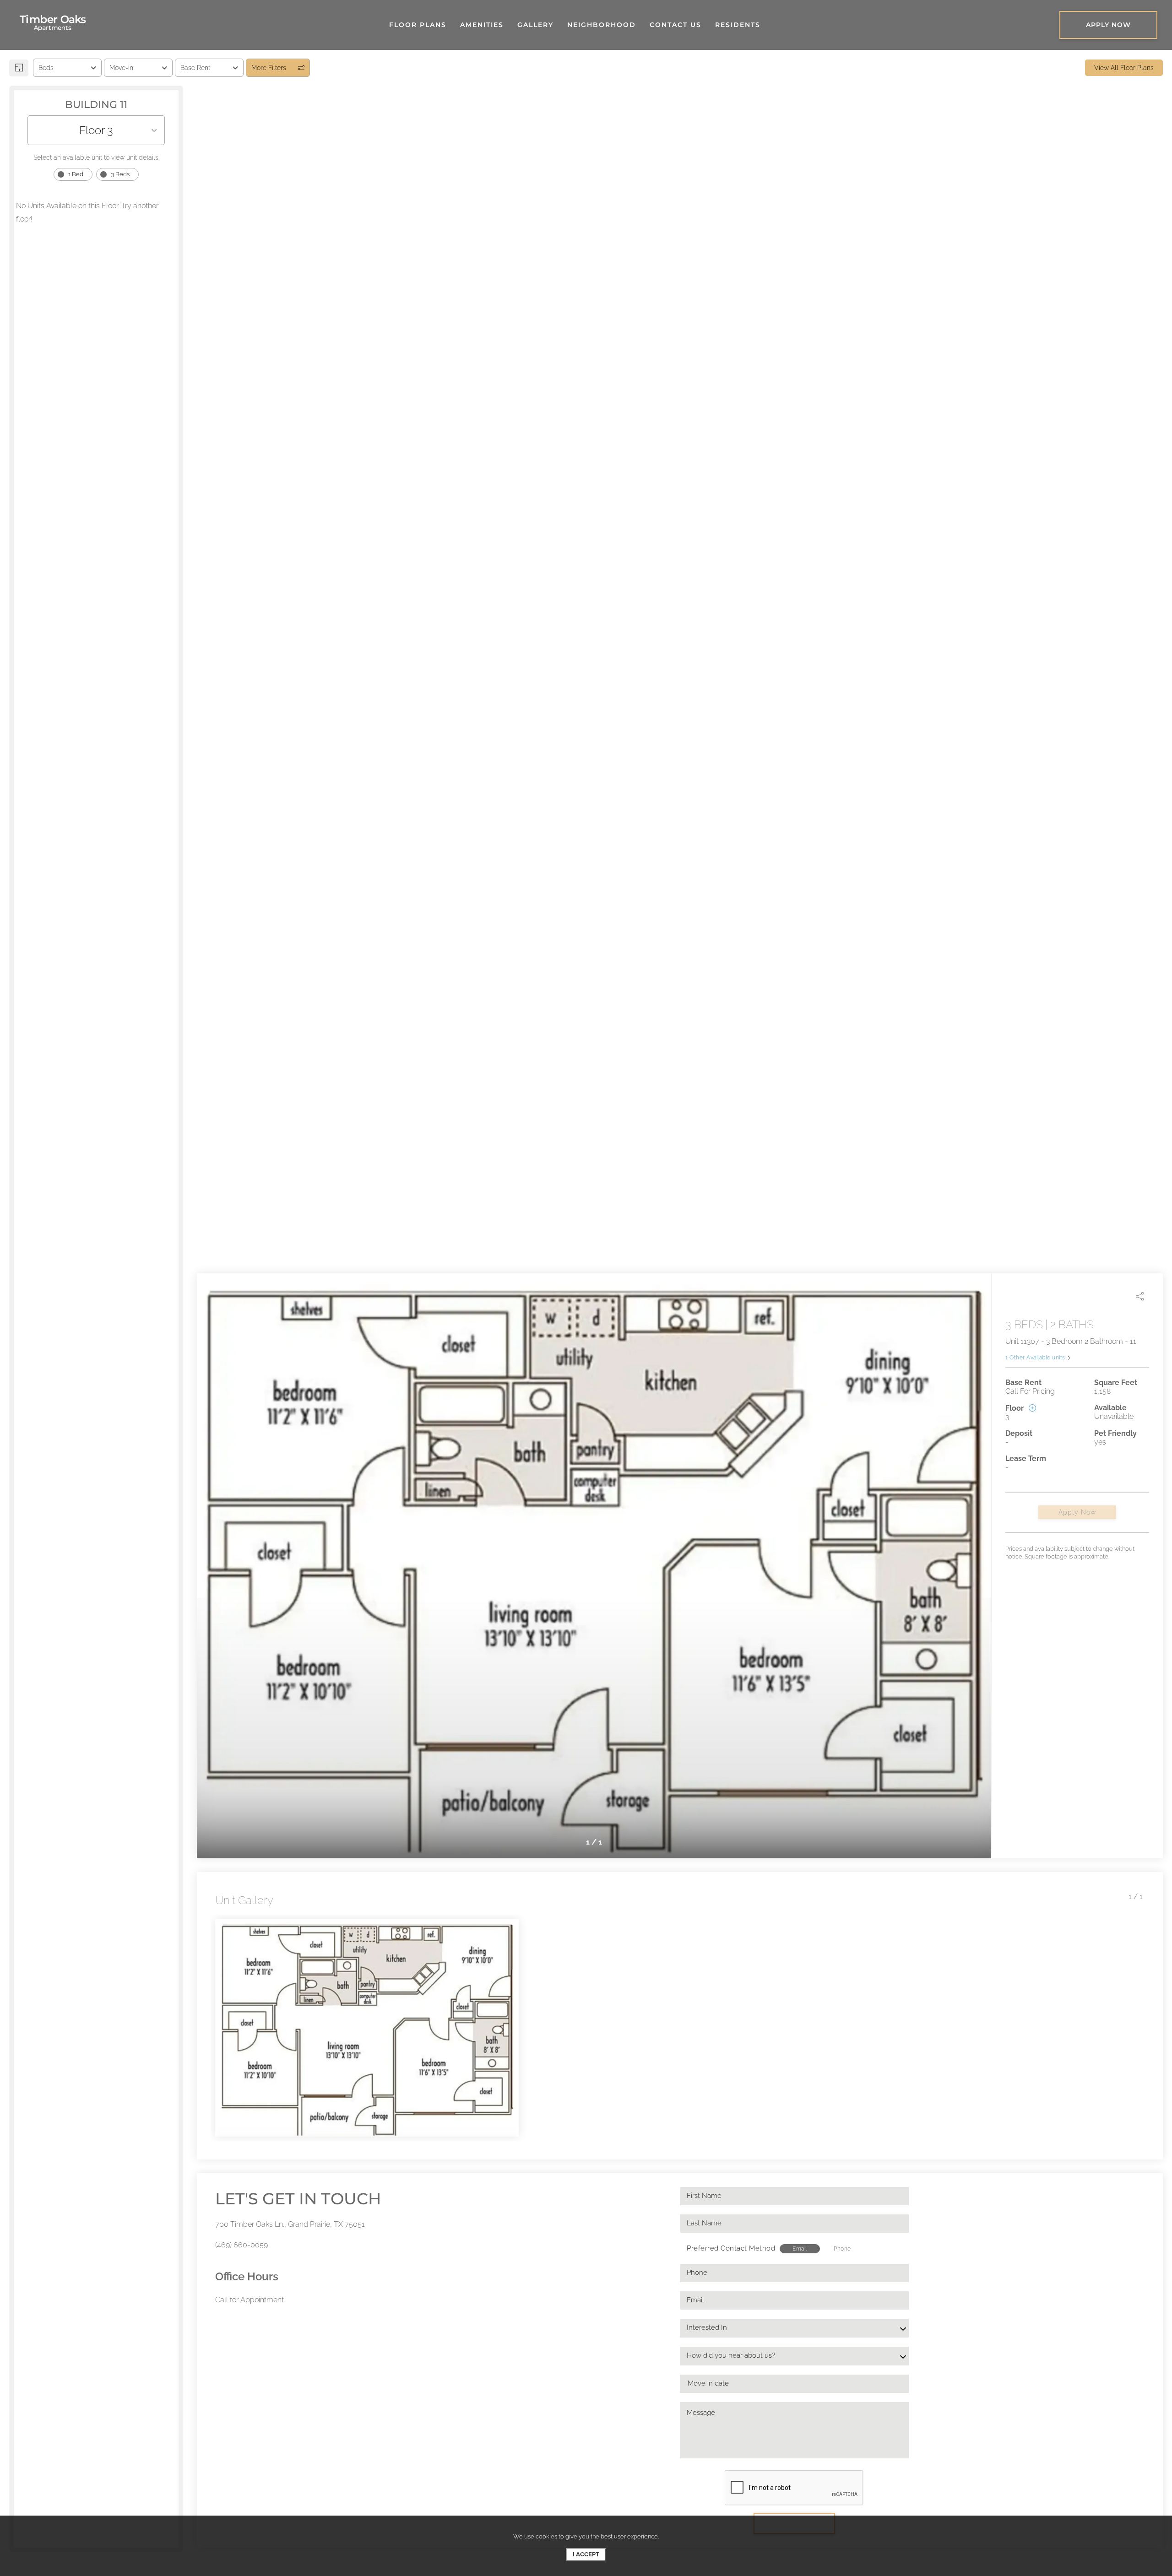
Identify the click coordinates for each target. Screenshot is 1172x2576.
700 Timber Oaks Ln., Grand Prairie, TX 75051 (290, 2224)
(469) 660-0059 (241, 2245)
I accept (586, 2554)
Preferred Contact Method (731, 2248)
